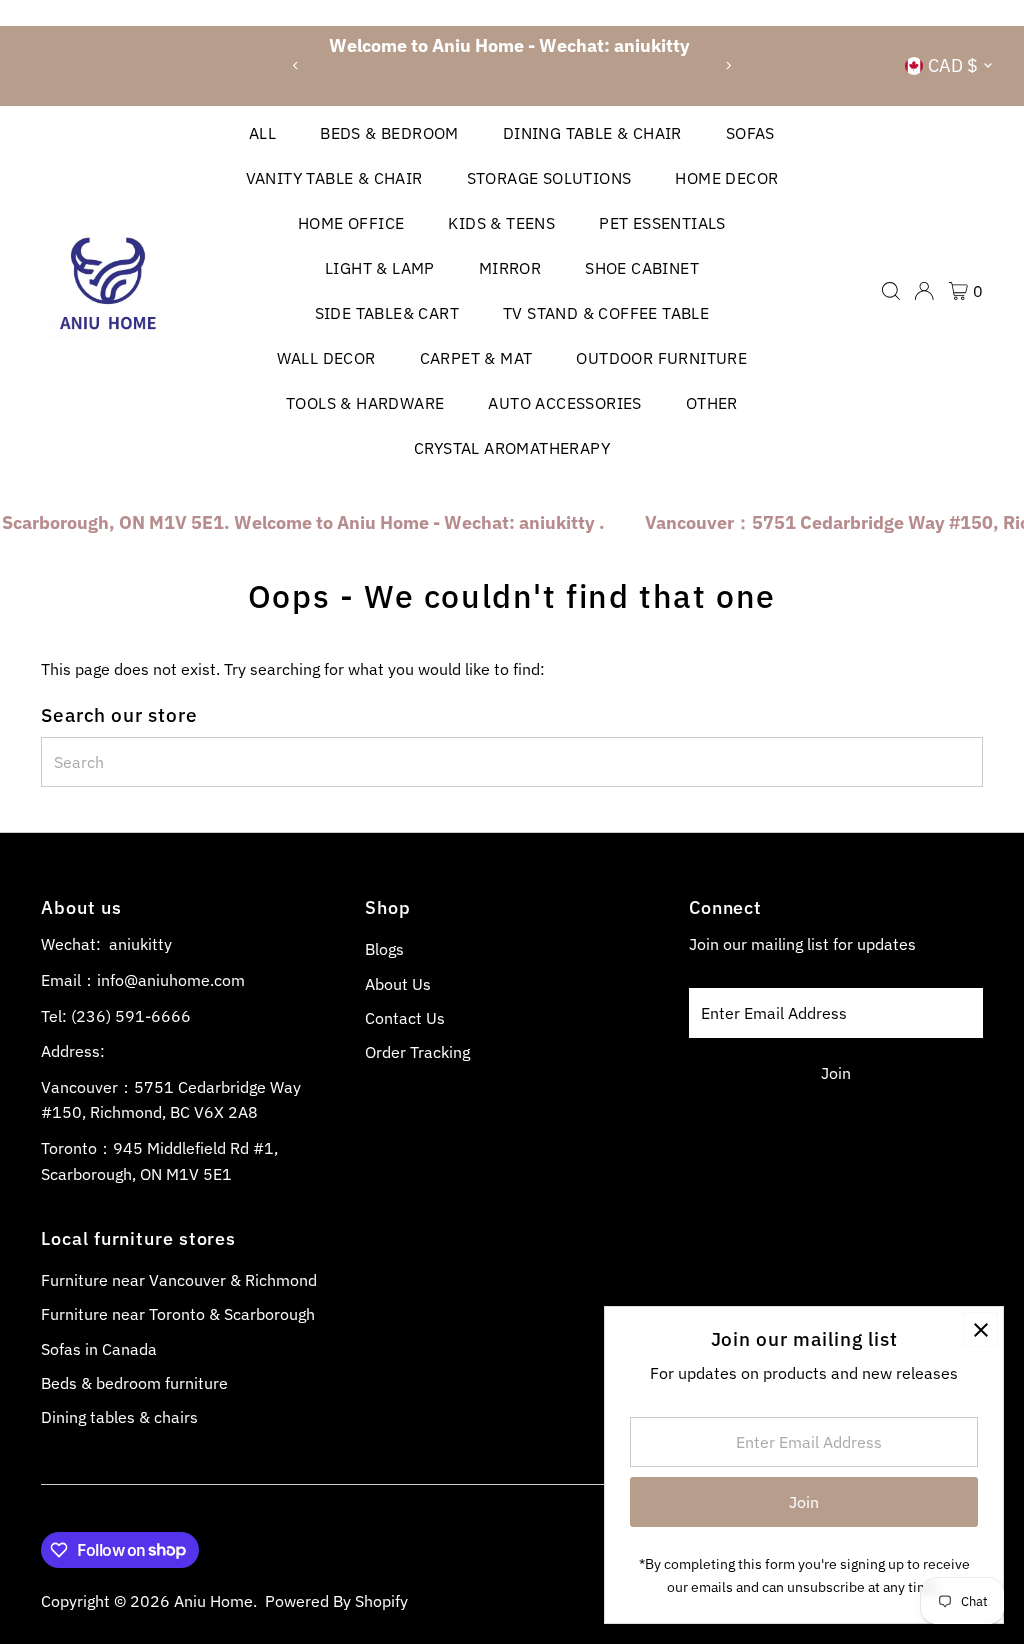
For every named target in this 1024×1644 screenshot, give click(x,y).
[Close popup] (980, 1329)
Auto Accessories (564, 403)
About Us (398, 984)
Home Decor (726, 178)
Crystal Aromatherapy (512, 448)
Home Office (351, 223)
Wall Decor (326, 358)
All (262, 133)
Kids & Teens (501, 223)
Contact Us (405, 1018)
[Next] (727, 65)
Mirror (510, 268)
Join (836, 1073)
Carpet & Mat (476, 358)
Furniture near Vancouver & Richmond (179, 1280)
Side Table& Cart (387, 313)
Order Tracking (417, 1052)
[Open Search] (891, 291)
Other (712, 403)
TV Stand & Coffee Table (606, 313)
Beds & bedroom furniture (134, 1383)
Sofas (750, 133)
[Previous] (296, 65)
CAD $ (953, 65)
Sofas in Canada (99, 1349)
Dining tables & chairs (119, 1417)
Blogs (384, 949)
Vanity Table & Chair (334, 178)
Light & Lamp (380, 268)
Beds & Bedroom (389, 133)
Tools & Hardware (365, 403)
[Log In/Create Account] (924, 291)
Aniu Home (213, 1601)
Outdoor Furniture (661, 358)
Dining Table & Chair (592, 133)
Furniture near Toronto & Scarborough (178, 1314)
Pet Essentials (662, 223)
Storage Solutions (549, 178)
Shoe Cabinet (642, 268)
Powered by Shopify (336, 1601)
